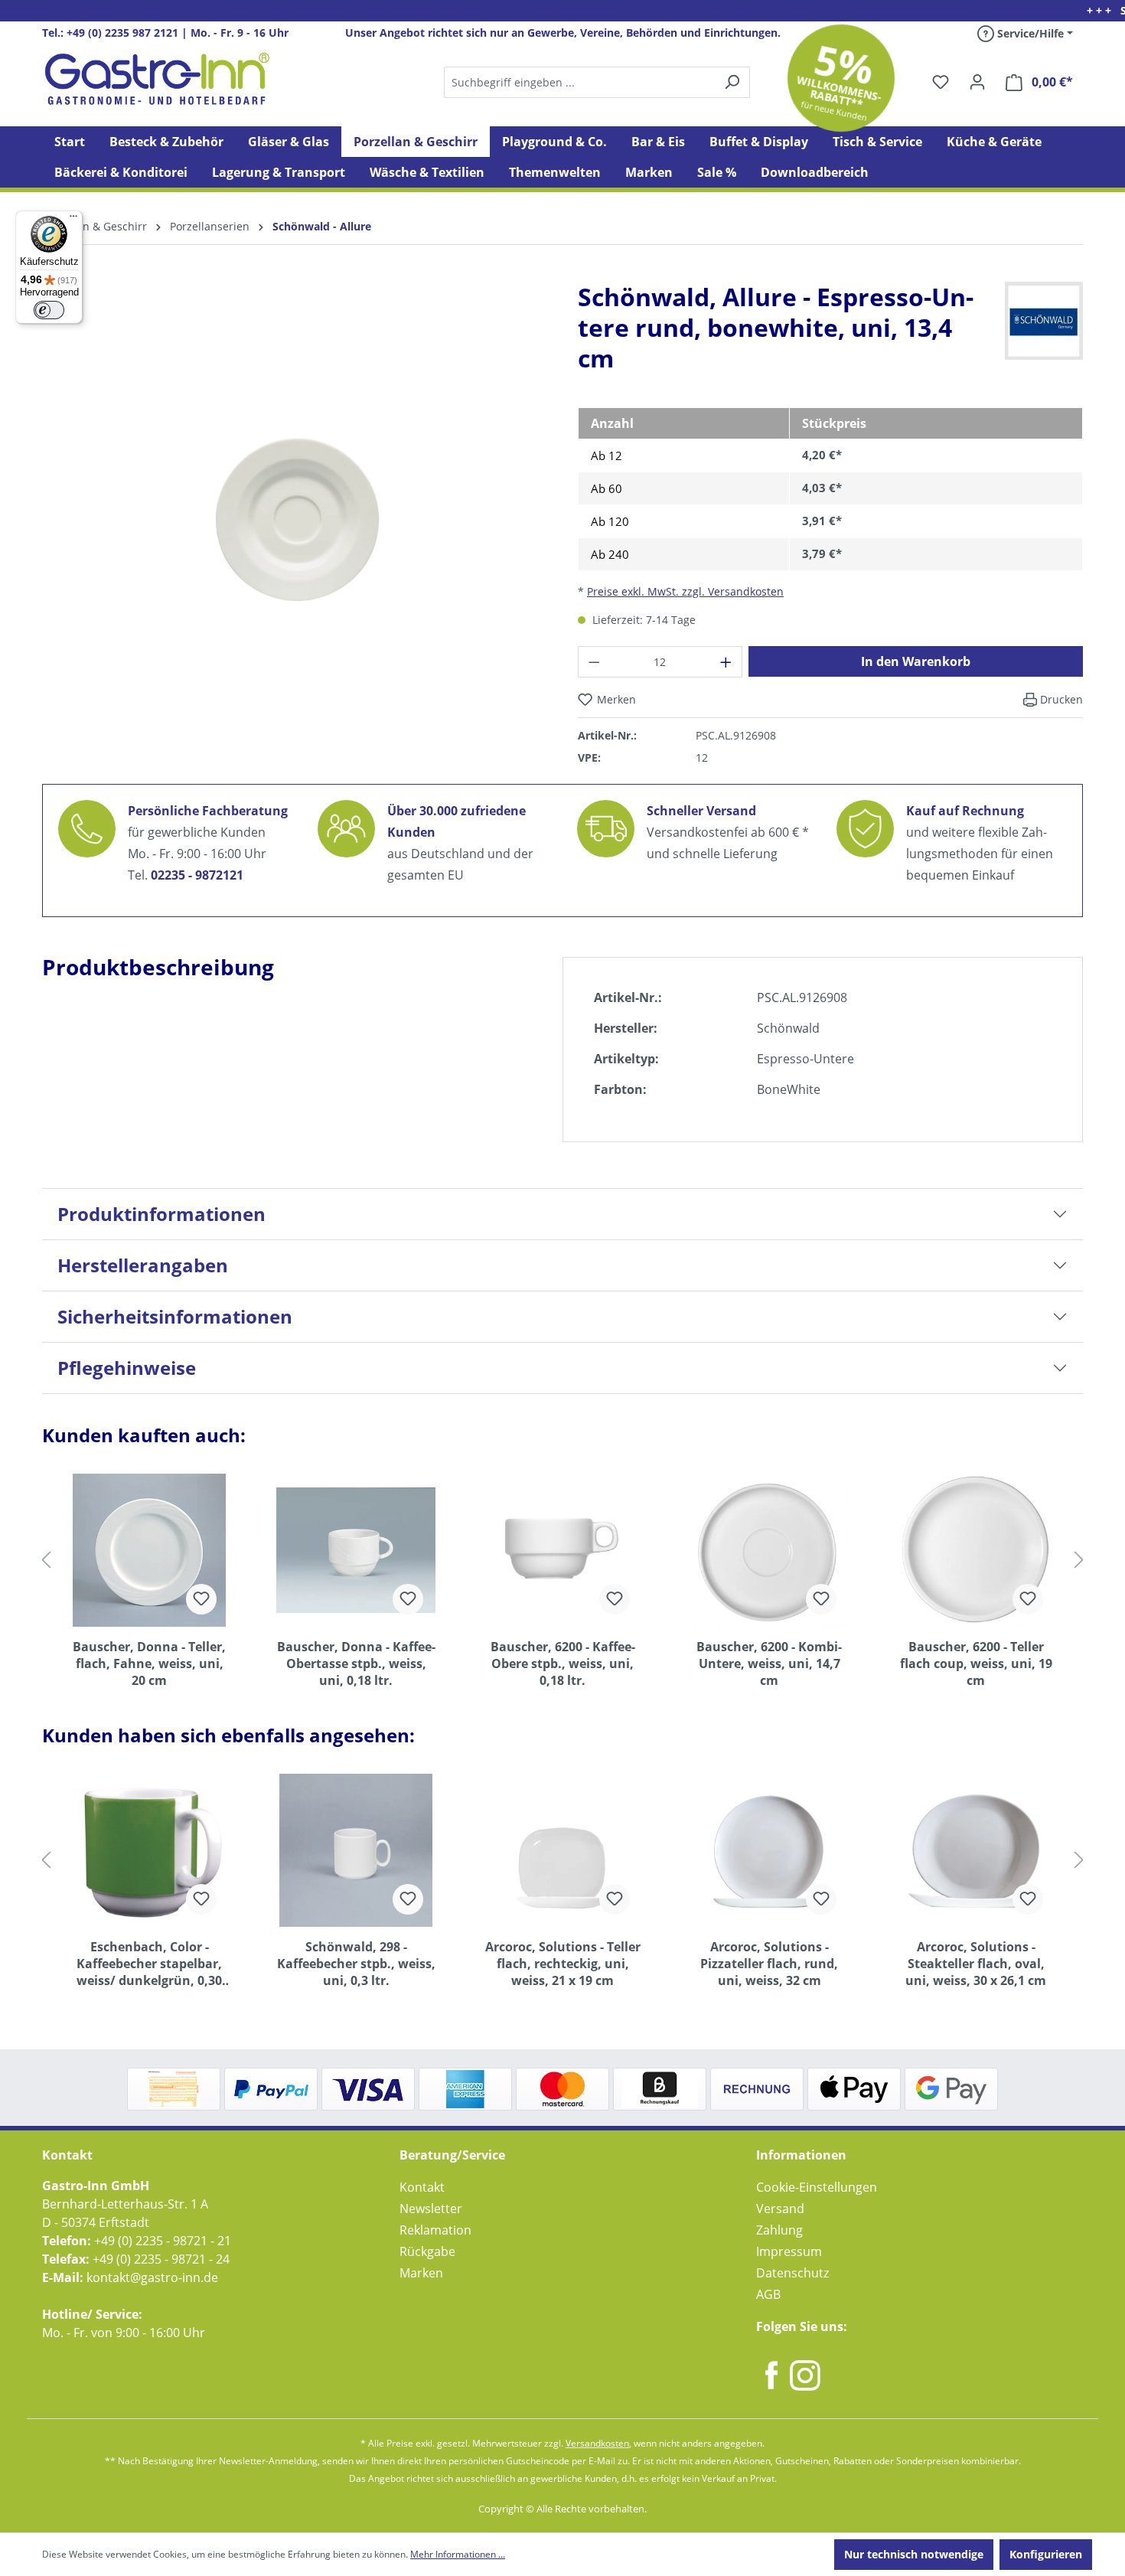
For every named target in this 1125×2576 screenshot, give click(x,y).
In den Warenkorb (916, 661)
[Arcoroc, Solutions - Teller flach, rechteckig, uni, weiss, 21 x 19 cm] (562, 1850)
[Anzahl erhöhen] (726, 662)
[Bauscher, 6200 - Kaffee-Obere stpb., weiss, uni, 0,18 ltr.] (562, 1550)
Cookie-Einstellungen (817, 2187)
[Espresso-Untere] (295, 511)
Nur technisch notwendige (914, 2554)
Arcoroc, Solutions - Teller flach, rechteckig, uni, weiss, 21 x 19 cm (563, 1964)
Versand (780, 2209)
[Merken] (201, 1599)
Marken (421, 2273)
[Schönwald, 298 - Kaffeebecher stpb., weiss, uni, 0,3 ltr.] (356, 1850)
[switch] (49, 310)
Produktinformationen (161, 1214)
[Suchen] (596, 82)
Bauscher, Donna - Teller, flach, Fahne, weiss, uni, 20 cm (149, 1663)
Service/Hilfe (1029, 33)
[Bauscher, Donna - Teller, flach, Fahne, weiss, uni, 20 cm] (149, 1550)
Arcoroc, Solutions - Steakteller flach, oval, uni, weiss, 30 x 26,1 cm (976, 1964)
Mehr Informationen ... (458, 2554)
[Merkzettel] (941, 82)
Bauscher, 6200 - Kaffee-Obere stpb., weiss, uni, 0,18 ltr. (563, 1663)
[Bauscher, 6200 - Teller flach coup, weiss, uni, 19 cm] (976, 1550)
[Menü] (73, 220)
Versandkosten (597, 2443)
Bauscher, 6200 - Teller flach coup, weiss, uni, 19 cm (976, 1663)
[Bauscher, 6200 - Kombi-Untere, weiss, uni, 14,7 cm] (769, 1550)
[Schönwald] (1044, 320)
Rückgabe (427, 2251)
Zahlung (779, 2230)
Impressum (789, 2251)
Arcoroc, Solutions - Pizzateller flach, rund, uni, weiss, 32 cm (769, 1964)
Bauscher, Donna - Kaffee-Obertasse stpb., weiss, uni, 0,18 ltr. (356, 1663)
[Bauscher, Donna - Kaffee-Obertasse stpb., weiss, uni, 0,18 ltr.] (356, 1550)
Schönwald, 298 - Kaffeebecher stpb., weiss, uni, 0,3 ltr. (356, 1964)
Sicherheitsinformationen (175, 1316)
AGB (768, 2294)
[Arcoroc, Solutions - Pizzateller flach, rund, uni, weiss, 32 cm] (769, 1850)
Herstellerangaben (143, 1265)
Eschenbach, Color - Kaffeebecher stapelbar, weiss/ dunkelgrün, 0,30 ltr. (149, 1964)
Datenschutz (792, 2273)
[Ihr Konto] (977, 82)
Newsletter (431, 2209)
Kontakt (422, 2187)
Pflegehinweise (127, 1368)
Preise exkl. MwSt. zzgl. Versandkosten (685, 591)
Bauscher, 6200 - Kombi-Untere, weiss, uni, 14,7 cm (769, 1663)
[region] (295, 524)
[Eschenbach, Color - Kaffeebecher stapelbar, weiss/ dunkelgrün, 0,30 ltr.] (149, 1850)
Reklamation (435, 2230)
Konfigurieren (1046, 2554)
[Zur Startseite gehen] (157, 79)
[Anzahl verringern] (594, 662)
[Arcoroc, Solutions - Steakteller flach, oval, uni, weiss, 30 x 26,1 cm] (976, 1850)
